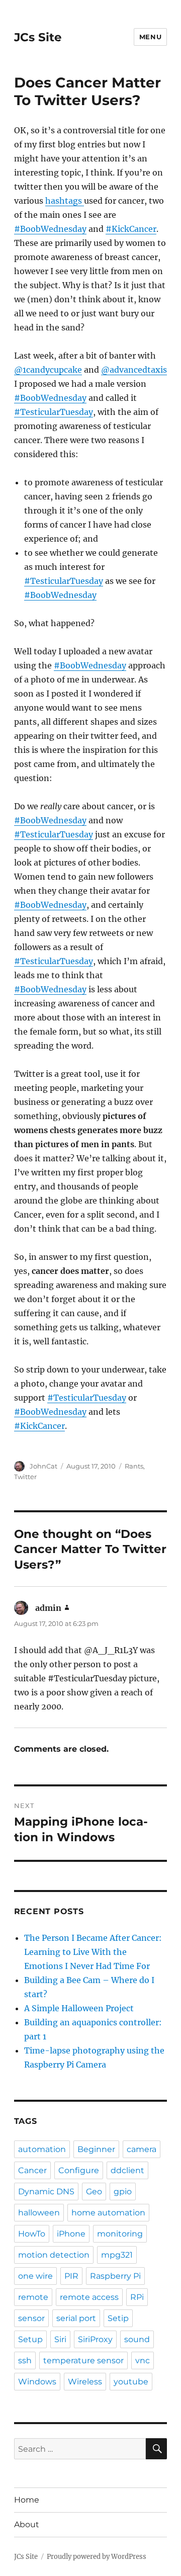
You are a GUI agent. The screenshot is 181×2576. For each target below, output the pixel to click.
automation (42, 2149)
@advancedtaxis (134, 370)
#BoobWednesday (50, 229)
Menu (150, 37)
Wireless (85, 2382)
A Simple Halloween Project (79, 2008)
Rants (134, 1466)
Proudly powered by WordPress (97, 2557)
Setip (118, 2318)
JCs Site (38, 37)
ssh (25, 2360)
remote (33, 2297)
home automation (108, 2213)
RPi (137, 2297)
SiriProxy (95, 2339)
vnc (143, 2360)
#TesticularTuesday (54, 412)
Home (27, 2500)
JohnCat (43, 1466)
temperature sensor (83, 2360)
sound (137, 2339)
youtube (131, 2382)
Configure (79, 2170)
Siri (60, 2339)
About (27, 2524)
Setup (30, 2339)
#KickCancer (131, 229)
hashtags (65, 201)
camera (142, 2149)
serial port (76, 2318)
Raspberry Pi (115, 2276)
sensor (31, 2318)
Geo (94, 2192)
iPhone (71, 2234)
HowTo (32, 2234)
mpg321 (117, 2255)
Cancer (32, 2170)
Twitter (25, 1477)
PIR (71, 2276)
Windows (37, 2382)
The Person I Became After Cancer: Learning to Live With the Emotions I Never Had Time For (93, 1952)
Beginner (96, 2149)
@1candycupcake (48, 370)
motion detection (54, 2255)
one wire (35, 2276)
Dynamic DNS (46, 2192)
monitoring (120, 2234)
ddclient (127, 2170)
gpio (123, 2192)
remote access (89, 2297)
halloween (39, 2213)
